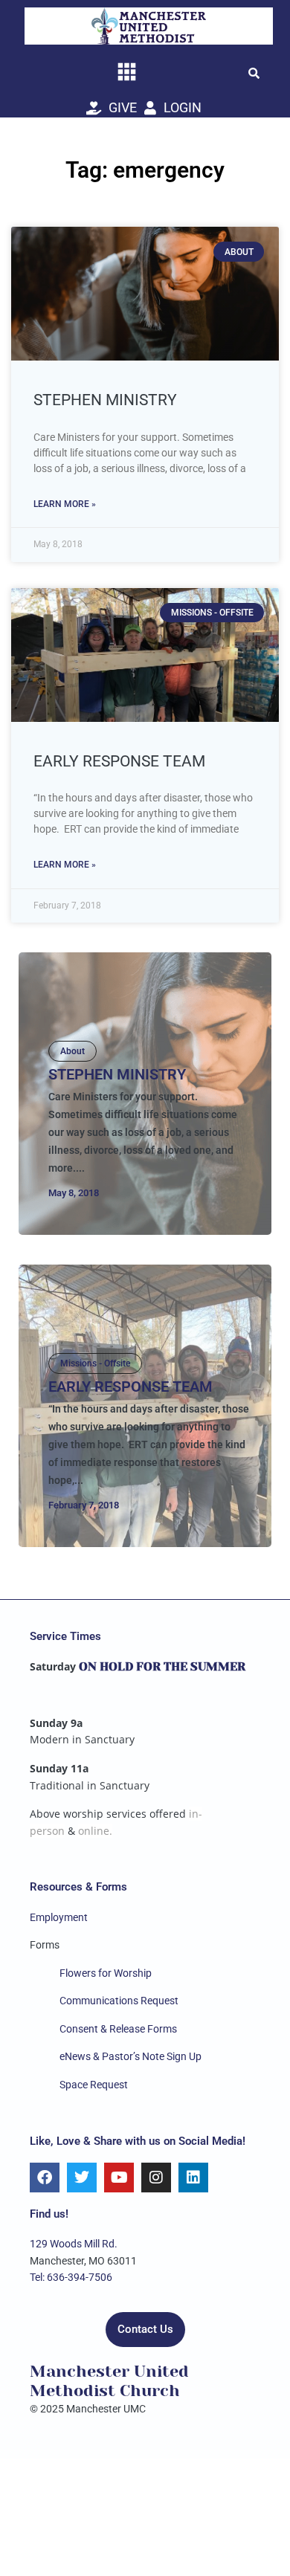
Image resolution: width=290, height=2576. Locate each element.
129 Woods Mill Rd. (74, 2244)
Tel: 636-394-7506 (71, 2277)
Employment (59, 1917)
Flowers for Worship (106, 1973)
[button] (254, 73)
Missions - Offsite (95, 1363)
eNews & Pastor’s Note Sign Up (130, 2056)
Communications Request (119, 2001)
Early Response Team (119, 761)
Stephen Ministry (105, 400)
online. (95, 1831)
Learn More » (65, 504)
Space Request (94, 2085)
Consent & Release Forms (118, 2029)
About (72, 1051)
